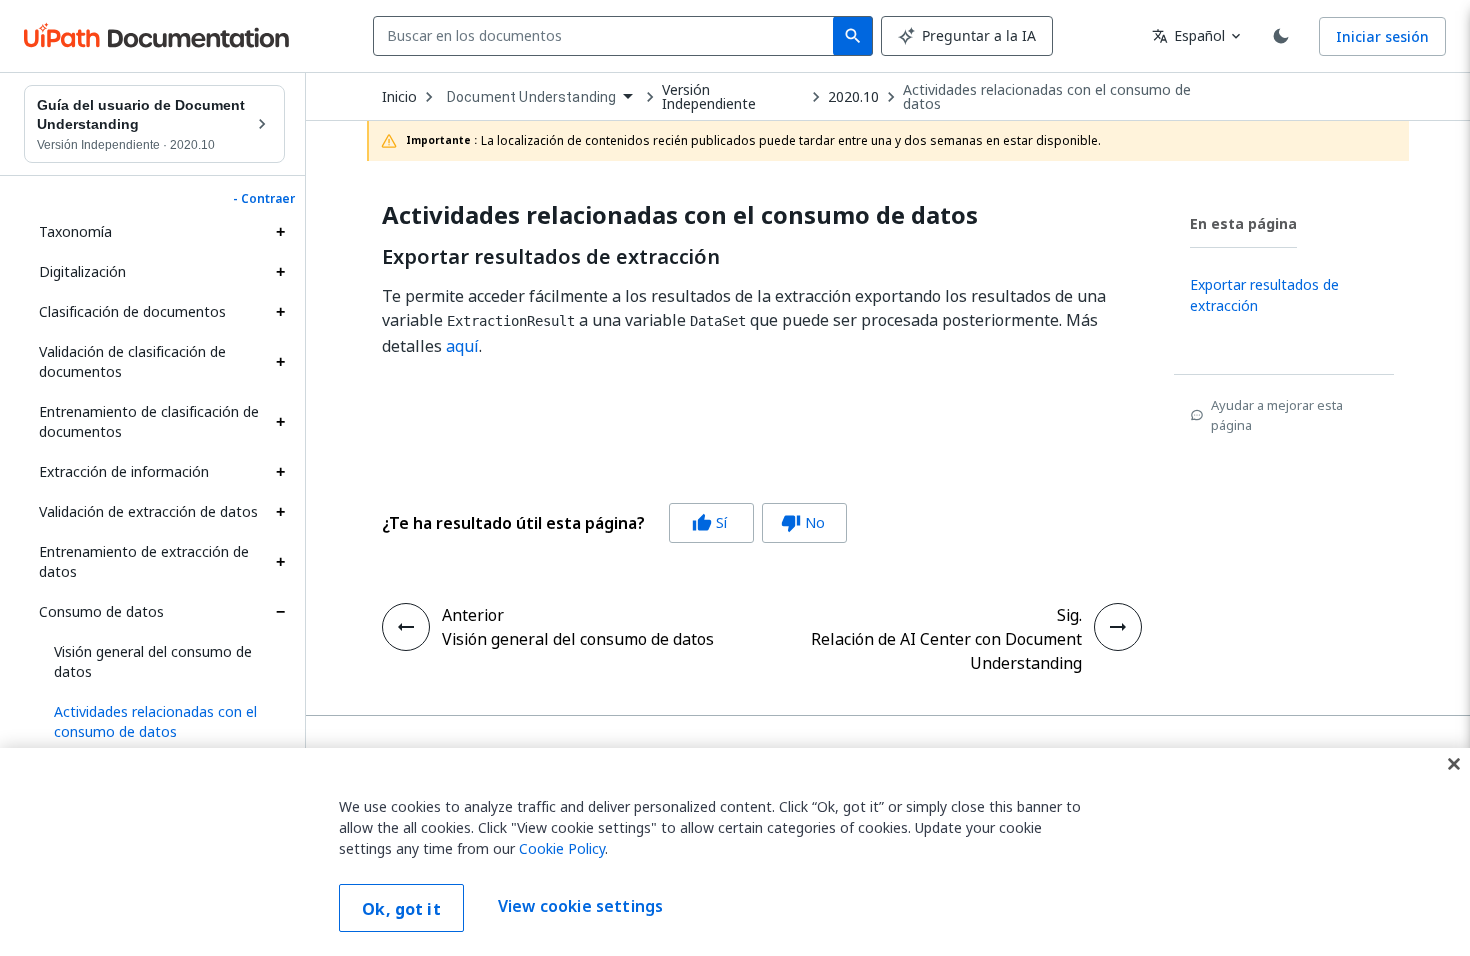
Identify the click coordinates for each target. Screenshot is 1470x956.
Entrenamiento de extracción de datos (144, 561)
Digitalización (82, 271)
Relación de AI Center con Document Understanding (946, 651)
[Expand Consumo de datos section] (280, 612)
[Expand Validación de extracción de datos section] (280, 512)
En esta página (1243, 223)
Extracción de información (124, 471)
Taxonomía (75, 231)
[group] (614, 523)
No (803, 522)
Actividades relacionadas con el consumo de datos (1047, 97)
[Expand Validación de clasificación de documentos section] (280, 362)
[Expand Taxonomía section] (280, 232)
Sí (709, 522)
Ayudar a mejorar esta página (1277, 415)
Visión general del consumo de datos (153, 661)
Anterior (473, 615)
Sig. (1069, 615)
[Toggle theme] (1281, 36)
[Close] (1454, 764)
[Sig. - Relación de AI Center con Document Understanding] (1118, 627)
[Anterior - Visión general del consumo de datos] (406, 627)
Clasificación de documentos (132, 311)
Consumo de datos (101, 611)
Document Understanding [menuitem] (531, 97)
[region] (735, 852)
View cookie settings (580, 906)
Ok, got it (401, 909)
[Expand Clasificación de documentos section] (280, 312)
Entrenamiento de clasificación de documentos (149, 421)
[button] (162, 722)
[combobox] (607, 36)
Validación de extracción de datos (148, 511)
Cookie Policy (562, 848)
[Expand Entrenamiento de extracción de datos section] (280, 562)
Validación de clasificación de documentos (132, 361)
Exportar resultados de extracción (551, 257)
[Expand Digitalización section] (280, 272)
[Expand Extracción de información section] (280, 472)
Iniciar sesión (1382, 36)
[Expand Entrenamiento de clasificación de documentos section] (280, 422)
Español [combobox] (1188, 35)
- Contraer (264, 199)
